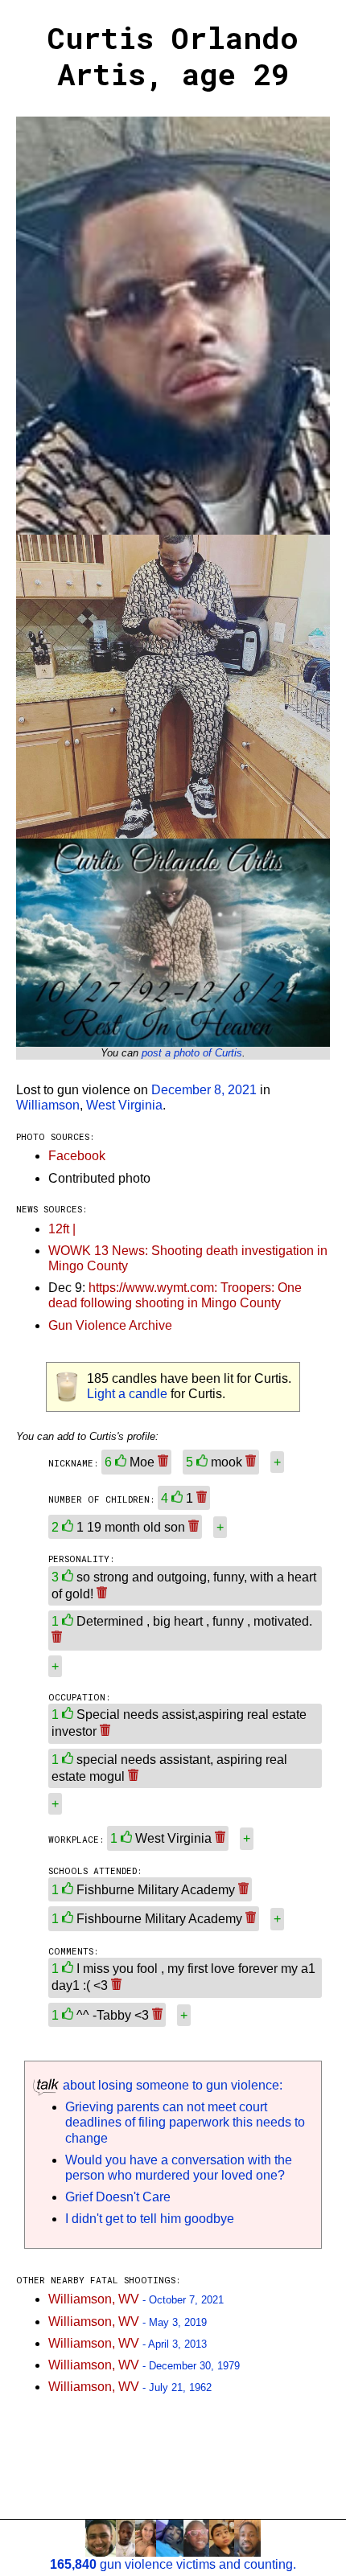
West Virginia (124, 1105)
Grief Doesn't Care (118, 2197)
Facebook (77, 1156)
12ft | (62, 1229)
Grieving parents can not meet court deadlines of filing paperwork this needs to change (185, 2122)
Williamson (48, 1105)
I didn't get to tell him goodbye (150, 2219)
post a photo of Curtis (192, 1053)
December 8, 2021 (204, 1090)
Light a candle (127, 1394)
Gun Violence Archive (110, 1325)
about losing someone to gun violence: (171, 2085)
